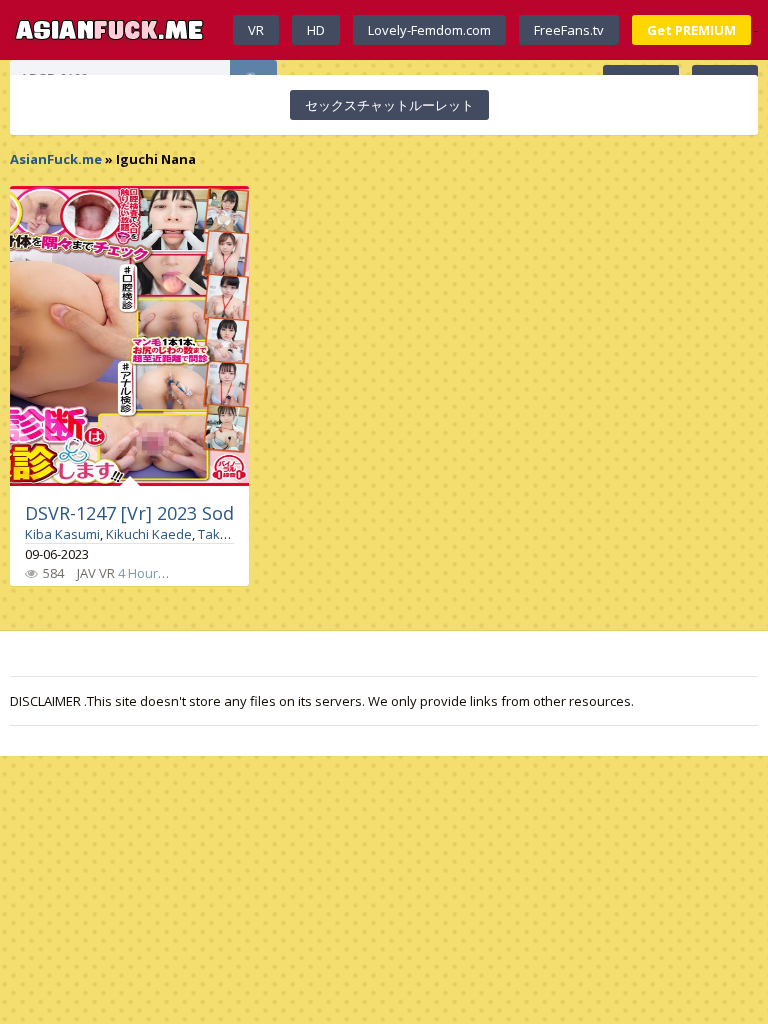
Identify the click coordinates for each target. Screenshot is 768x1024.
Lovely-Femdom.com (429, 30)
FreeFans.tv (569, 30)
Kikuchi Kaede (149, 534)
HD (316, 30)
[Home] (110, 30)
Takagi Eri (227, 534)
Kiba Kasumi (62, 534)
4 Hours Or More (168, 573)
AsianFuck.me (56, 159)
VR (256, 30)
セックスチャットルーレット (389, 105)
